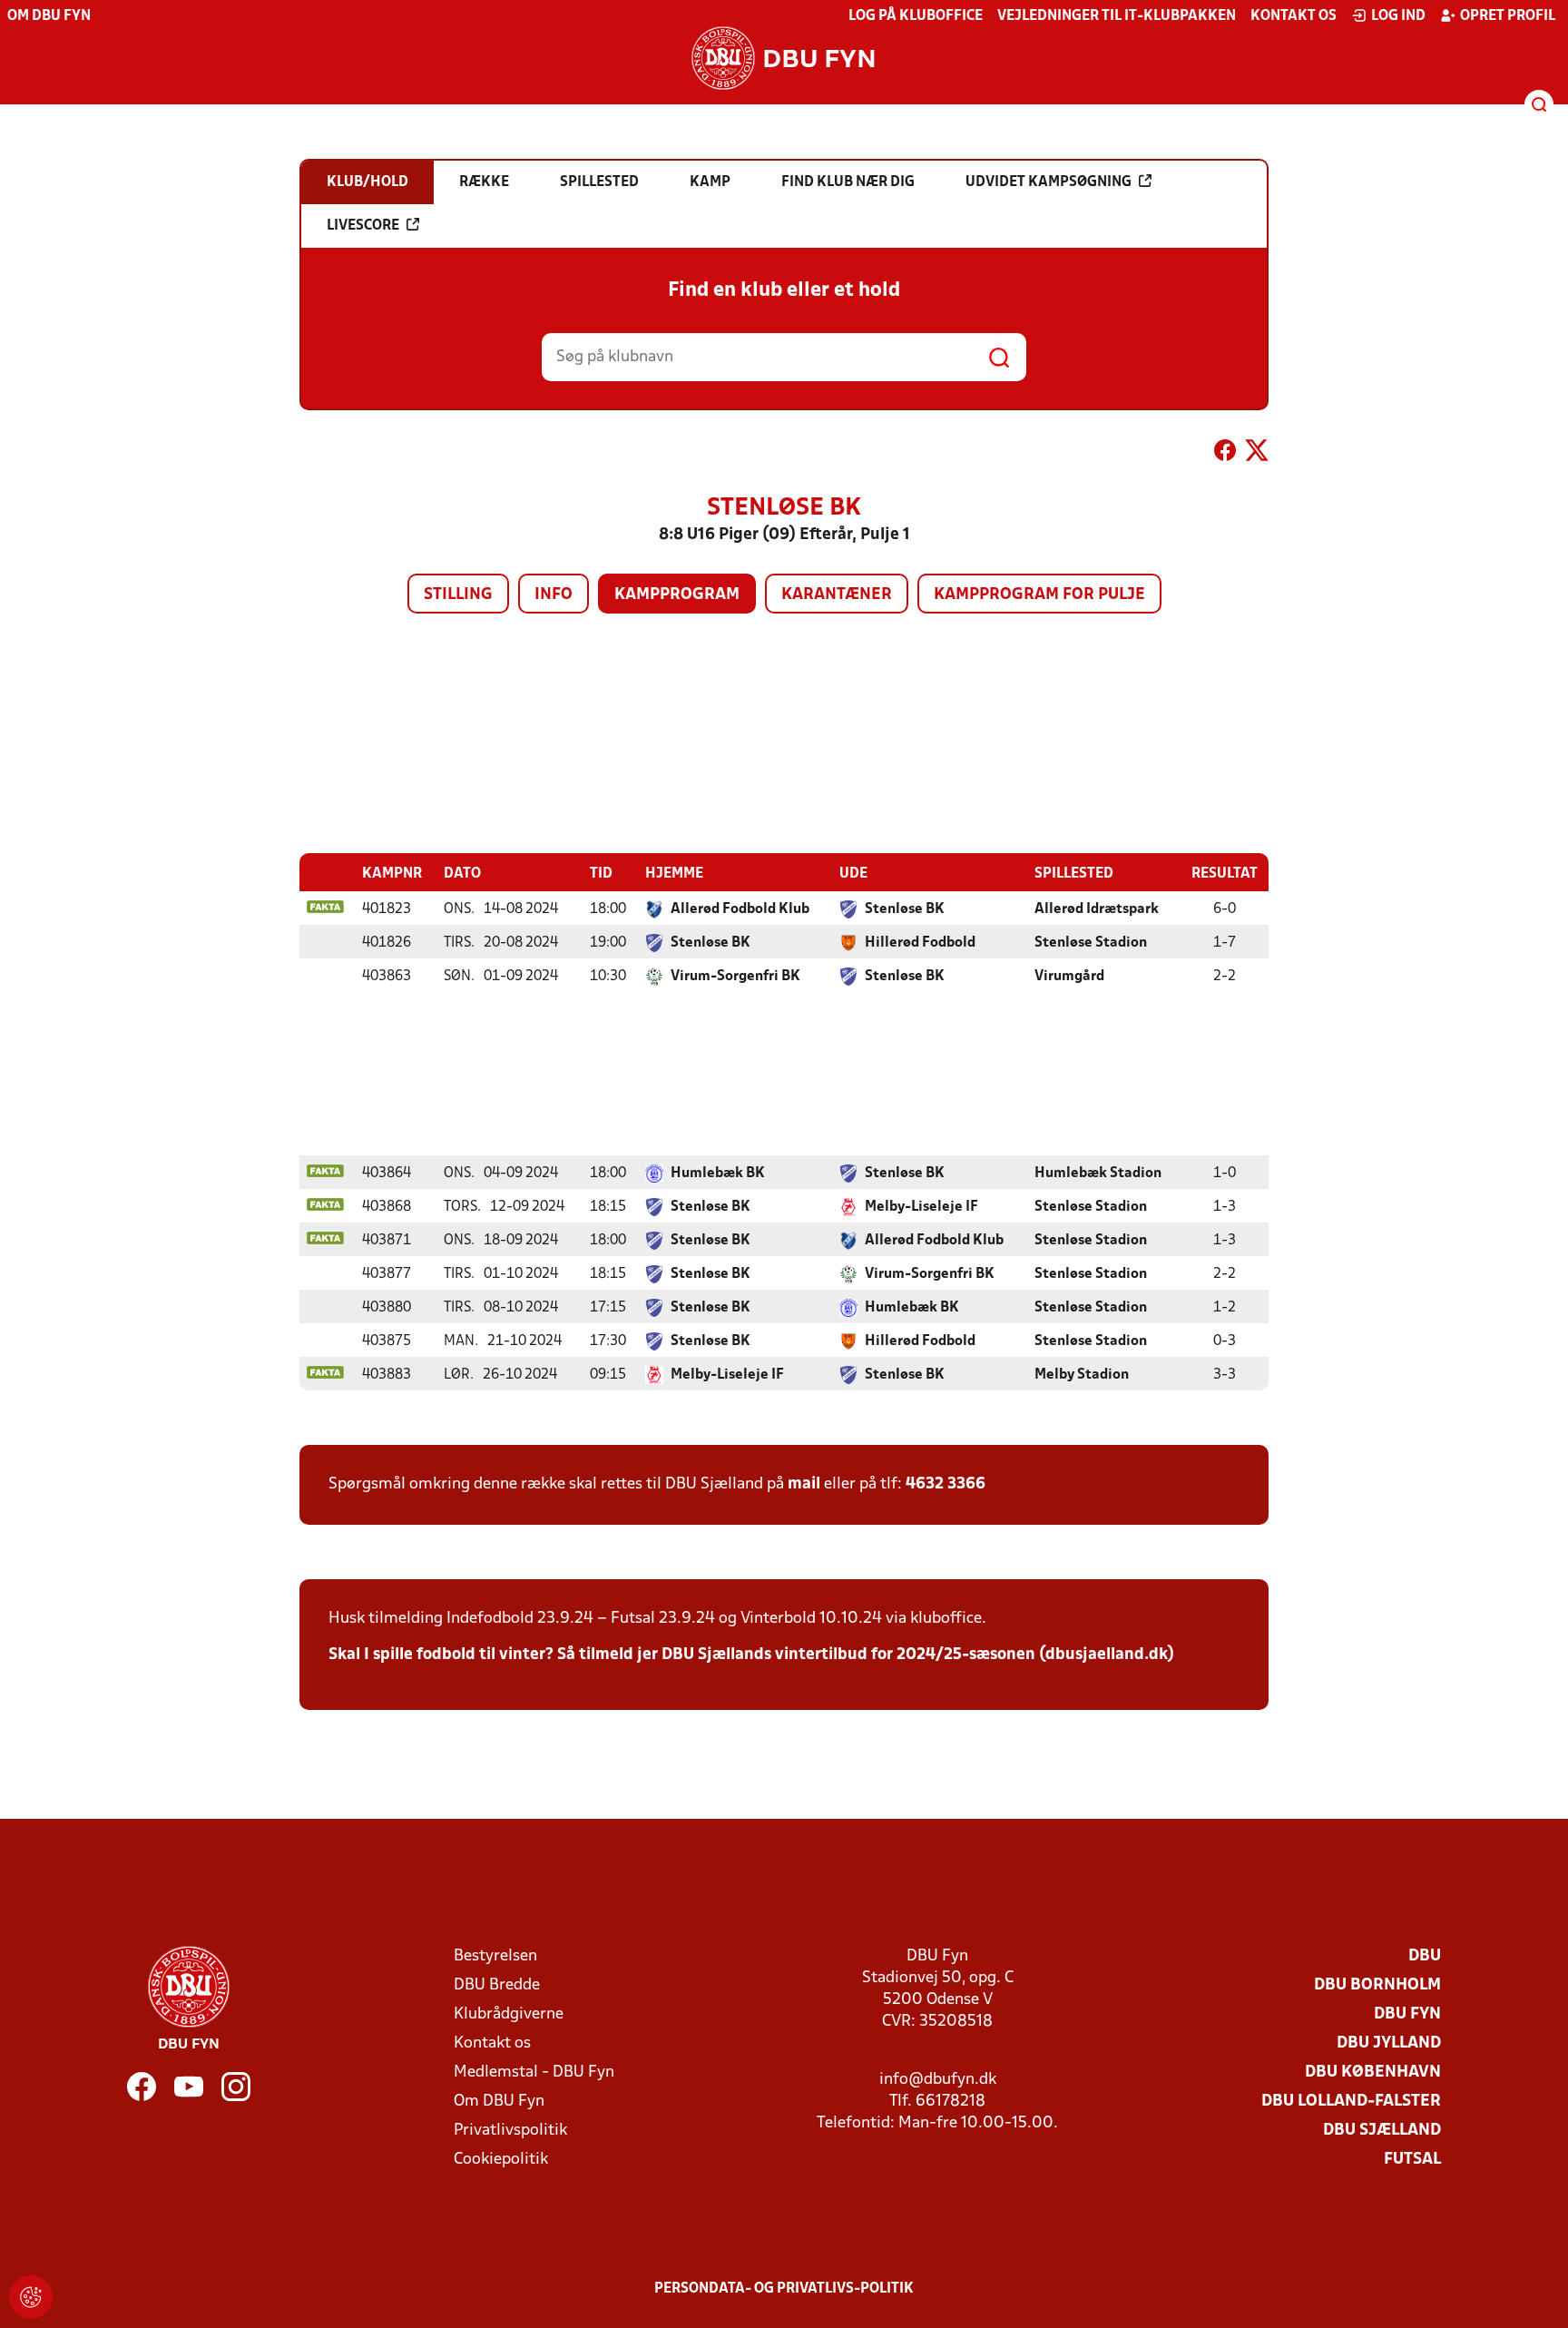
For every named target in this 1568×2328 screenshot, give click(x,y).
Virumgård (1069, 977)
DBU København (1373, 2073)
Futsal (1412, 2160)
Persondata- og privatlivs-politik (784, 2289)
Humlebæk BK (718, 1174)
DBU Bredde (497, 1985)
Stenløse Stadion (1091, 943)
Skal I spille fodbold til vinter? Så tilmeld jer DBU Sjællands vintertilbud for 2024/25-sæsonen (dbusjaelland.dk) (751, 1655)
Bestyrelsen (495, 1956)
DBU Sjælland (1382, 2131)
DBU (1425, 1956)
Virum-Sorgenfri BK (735, 977)
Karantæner (837, 595)
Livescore (363, 226)
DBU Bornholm (1377, 1985)
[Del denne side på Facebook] (1225, 454)
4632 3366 (946, 1484)
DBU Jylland (1389, 2043)
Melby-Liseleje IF (921, 1207)
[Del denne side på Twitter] (1257, 454)
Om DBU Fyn (49, 16)
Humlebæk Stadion (1098, 1174)
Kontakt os (1294, 16)
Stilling (458, 595)
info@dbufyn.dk (938, 2080)
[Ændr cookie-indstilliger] (31, 2297)
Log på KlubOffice (916, 16)
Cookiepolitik (501, 2160)
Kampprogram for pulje (1039, 595)
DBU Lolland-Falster (1351, 2102)
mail (804, 1484)
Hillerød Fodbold (920, 943)
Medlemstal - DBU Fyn (534, 2073)
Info (554, 595)
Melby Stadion (1082, 1375)
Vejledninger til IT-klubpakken (1117, 16)
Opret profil (1508, 16)
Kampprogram (677, 595)
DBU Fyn (1407, 2014)
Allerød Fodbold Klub (740, 909)
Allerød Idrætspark (1097, 909)
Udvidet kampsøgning (1049, 182)
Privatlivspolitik (510, 2131)
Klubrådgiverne (509, 2014)
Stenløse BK (905, 909)
